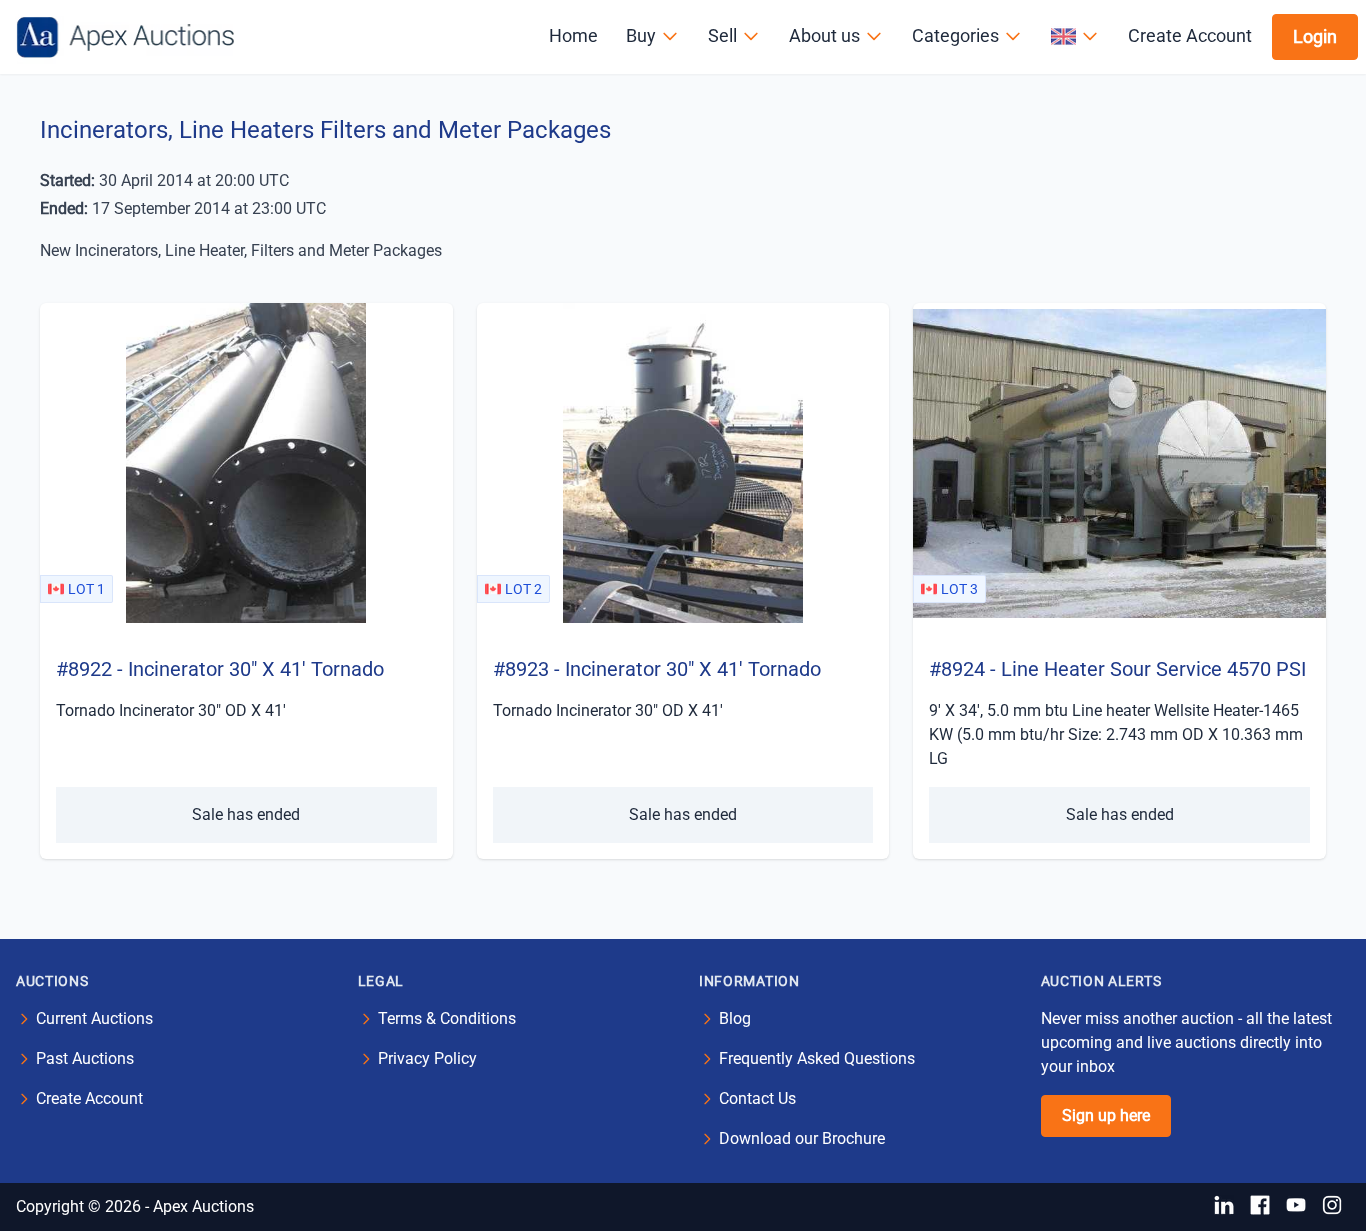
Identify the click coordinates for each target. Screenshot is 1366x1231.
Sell (722, 35)
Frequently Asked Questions (817, 1058)
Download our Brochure (802, 1138)
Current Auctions (94, 1018)
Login (1315, 36)
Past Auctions (85, 1058)
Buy (641, 35)
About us (824, 35)
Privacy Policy (427, 1058)
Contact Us (757, 1098)
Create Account (1190, 35)
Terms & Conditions (447, 1018)
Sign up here (1106, 1115)
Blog (735, 1018)
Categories (955, 35)
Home (573, 35)
